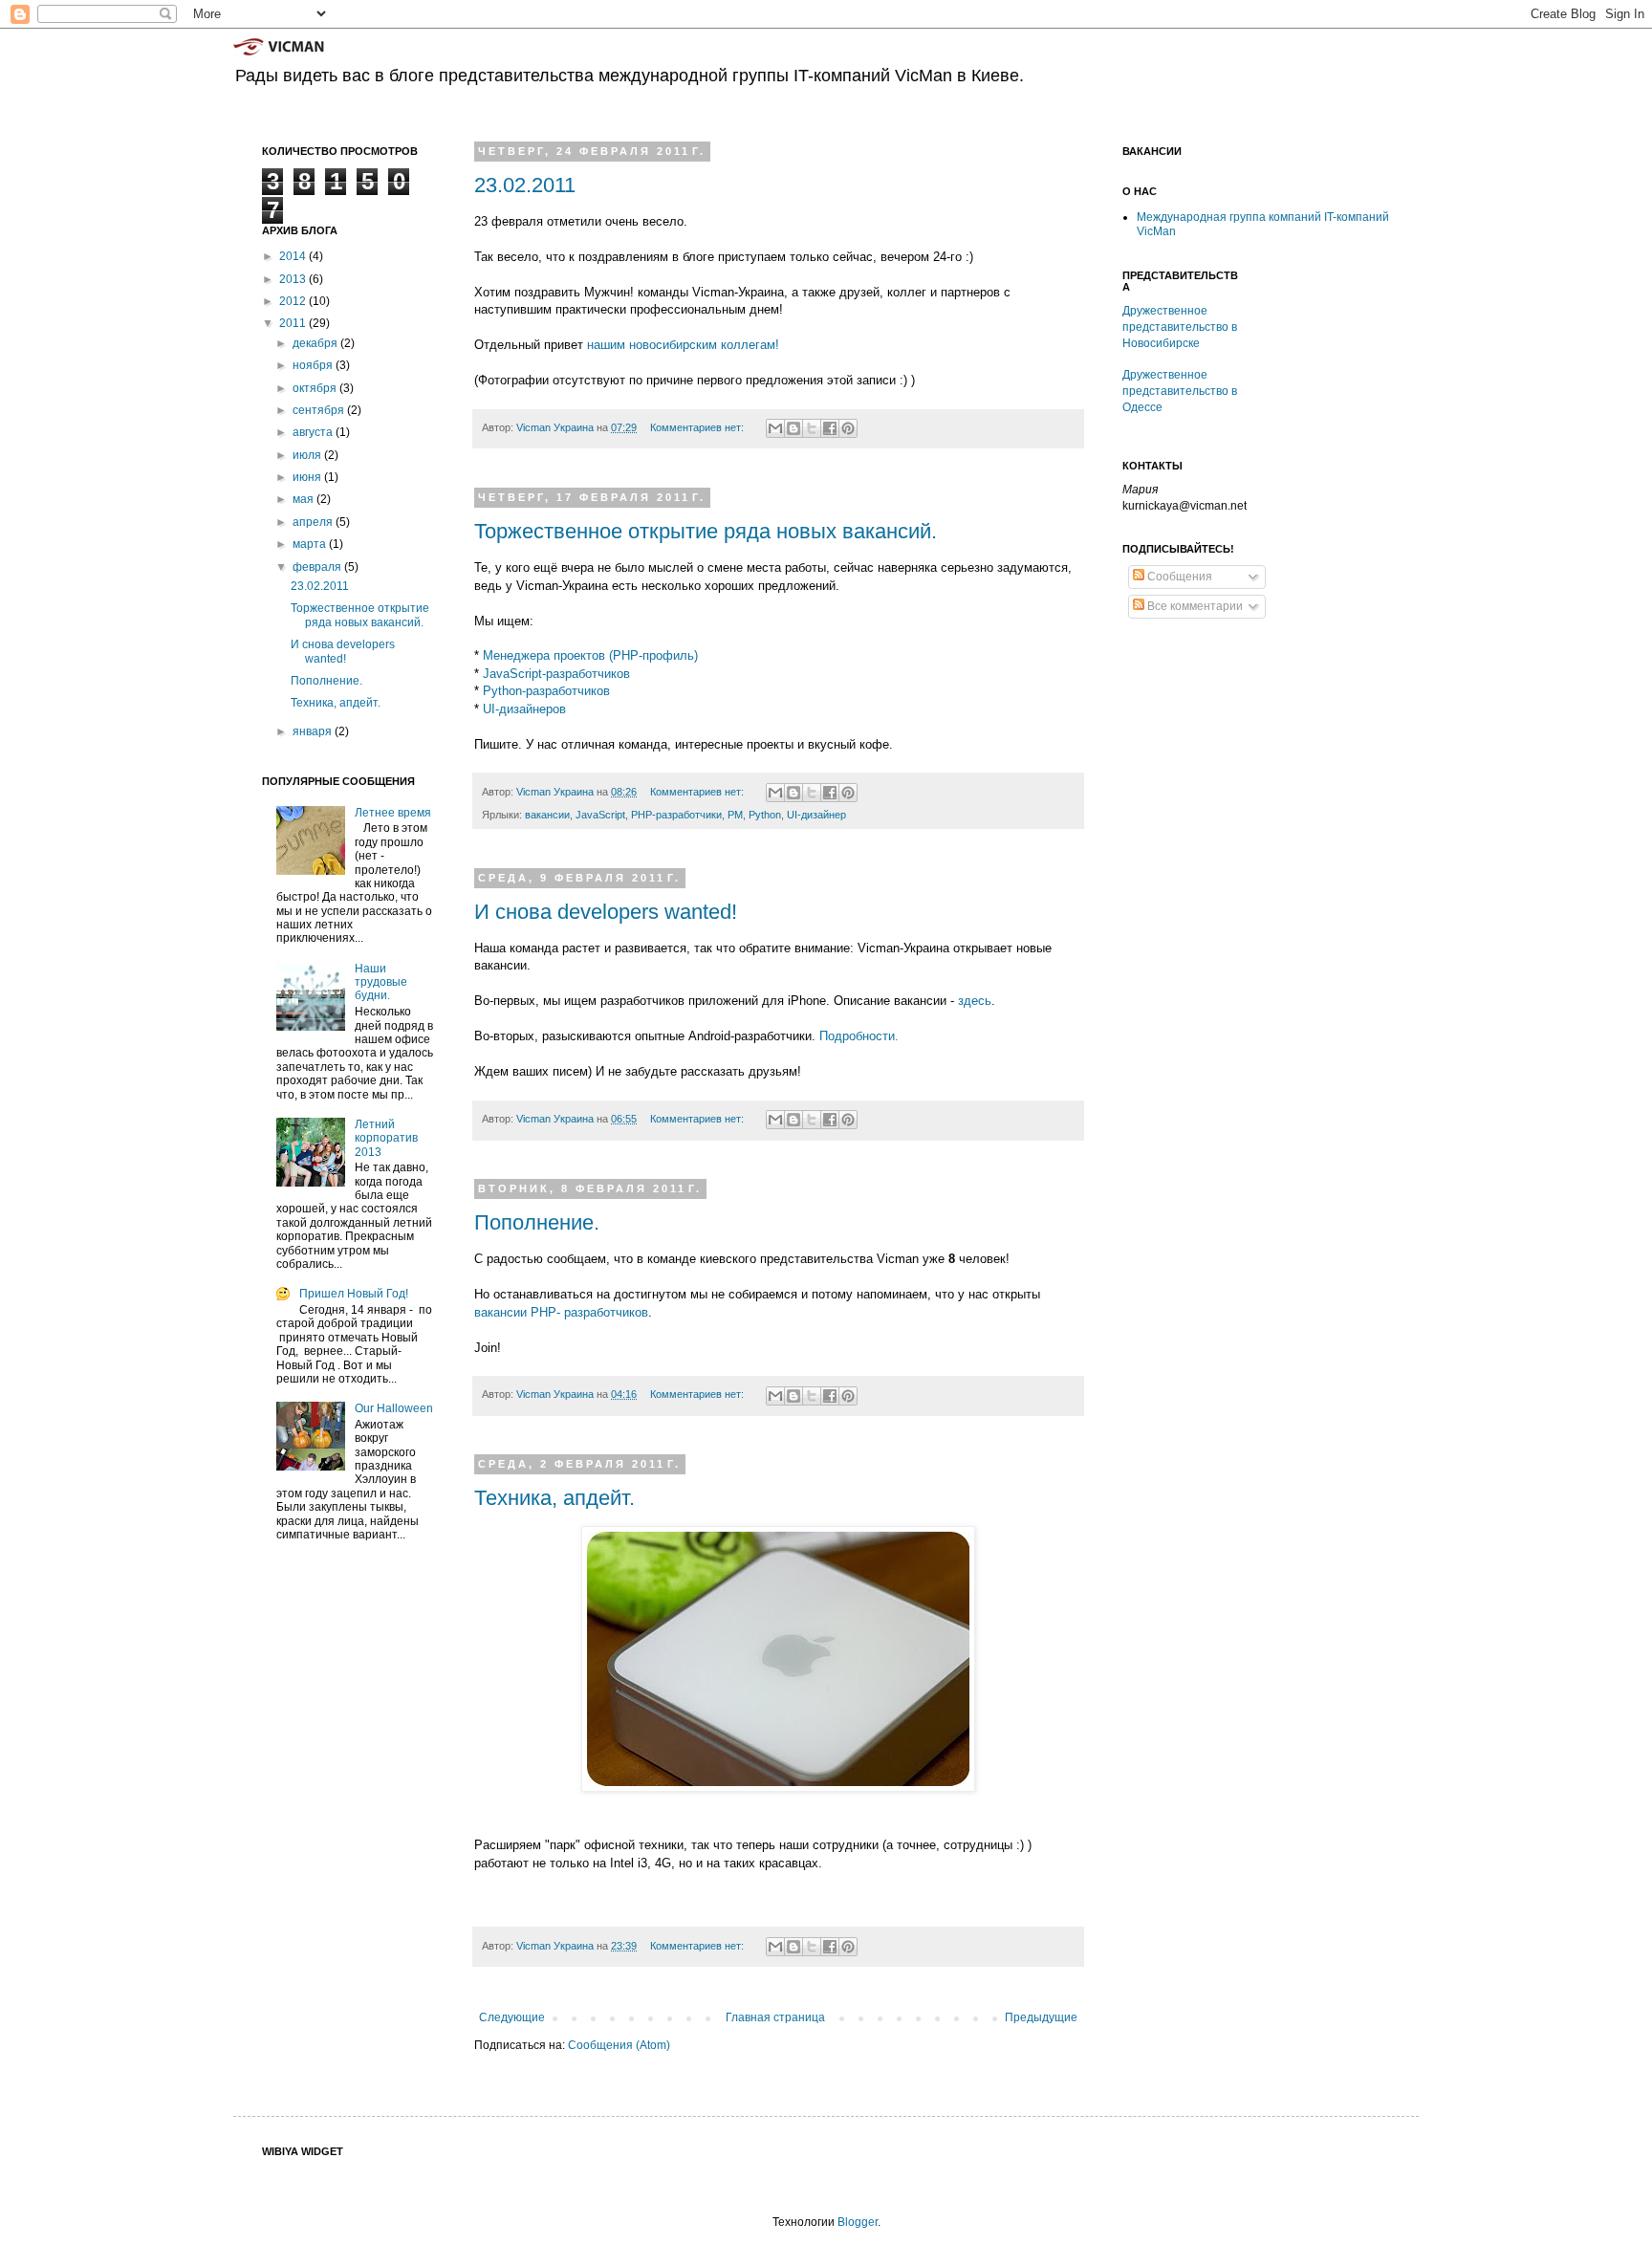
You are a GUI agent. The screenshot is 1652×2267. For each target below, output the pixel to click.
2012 (294, 301)
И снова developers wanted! (606, 912)
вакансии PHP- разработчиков (561, 1312)
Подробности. (859, 1036)
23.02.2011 (525, 185)
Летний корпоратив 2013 (386, 1138)
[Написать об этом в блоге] (793, 428)
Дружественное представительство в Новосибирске (1180, 327)
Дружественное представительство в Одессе (1180, 391)
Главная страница (775, 2017)
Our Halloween (394, 1408)
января (314, 731)
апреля (314, 522)
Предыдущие (1041, 2017)
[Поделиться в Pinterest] (848, 428)
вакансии (547, 815)
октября (316, 388)
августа (314, 432)
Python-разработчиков (546, 691)
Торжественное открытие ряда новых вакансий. (706, 531)
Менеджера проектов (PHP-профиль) (590, 655)
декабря (316, 343)
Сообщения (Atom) (619, 2045)
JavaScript (600, 815)
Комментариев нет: (698, 427)
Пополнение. (537, 1222)
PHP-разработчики (676, 815)
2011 (294, 323)
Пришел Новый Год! (354, 1294)
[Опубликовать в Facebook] (830, 428)
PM (735, 815)
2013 (294, 279)
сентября (320, 410)
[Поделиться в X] (812, 428)
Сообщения (1178, 577)
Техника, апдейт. (554, 1498)
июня (308, 477)
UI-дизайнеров (524, 709)
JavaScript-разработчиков (556, 674)
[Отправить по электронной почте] (775, 428)
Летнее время (393, 813)
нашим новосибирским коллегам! (683, 345)
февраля (318, 567)
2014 (294, 256)
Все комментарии (1194, 606)
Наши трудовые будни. (381, 982)
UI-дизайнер (816, 815)
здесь (975, 1001)
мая (304, 499)
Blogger (858, 2222)
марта (311, 544)
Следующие (512, 2017)
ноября (314, 365)
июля (308, 455)
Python (765, 815)
